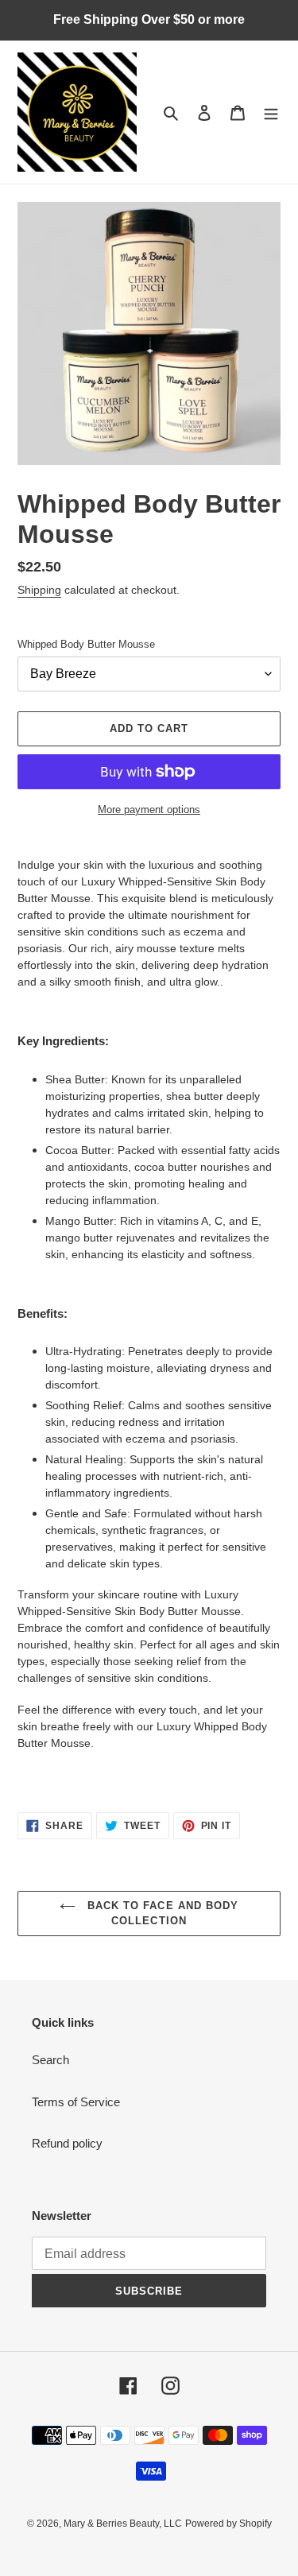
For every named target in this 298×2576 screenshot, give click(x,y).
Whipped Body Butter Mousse (86, 644)
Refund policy (67, 2143)
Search (50, 2060)
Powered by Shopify (228, 2524)
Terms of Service (76, 2102)
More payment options (149, 810)
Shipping (39, 590)
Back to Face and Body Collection (161, 1914)
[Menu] (271, 112)
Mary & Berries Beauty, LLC (123, 2524)
